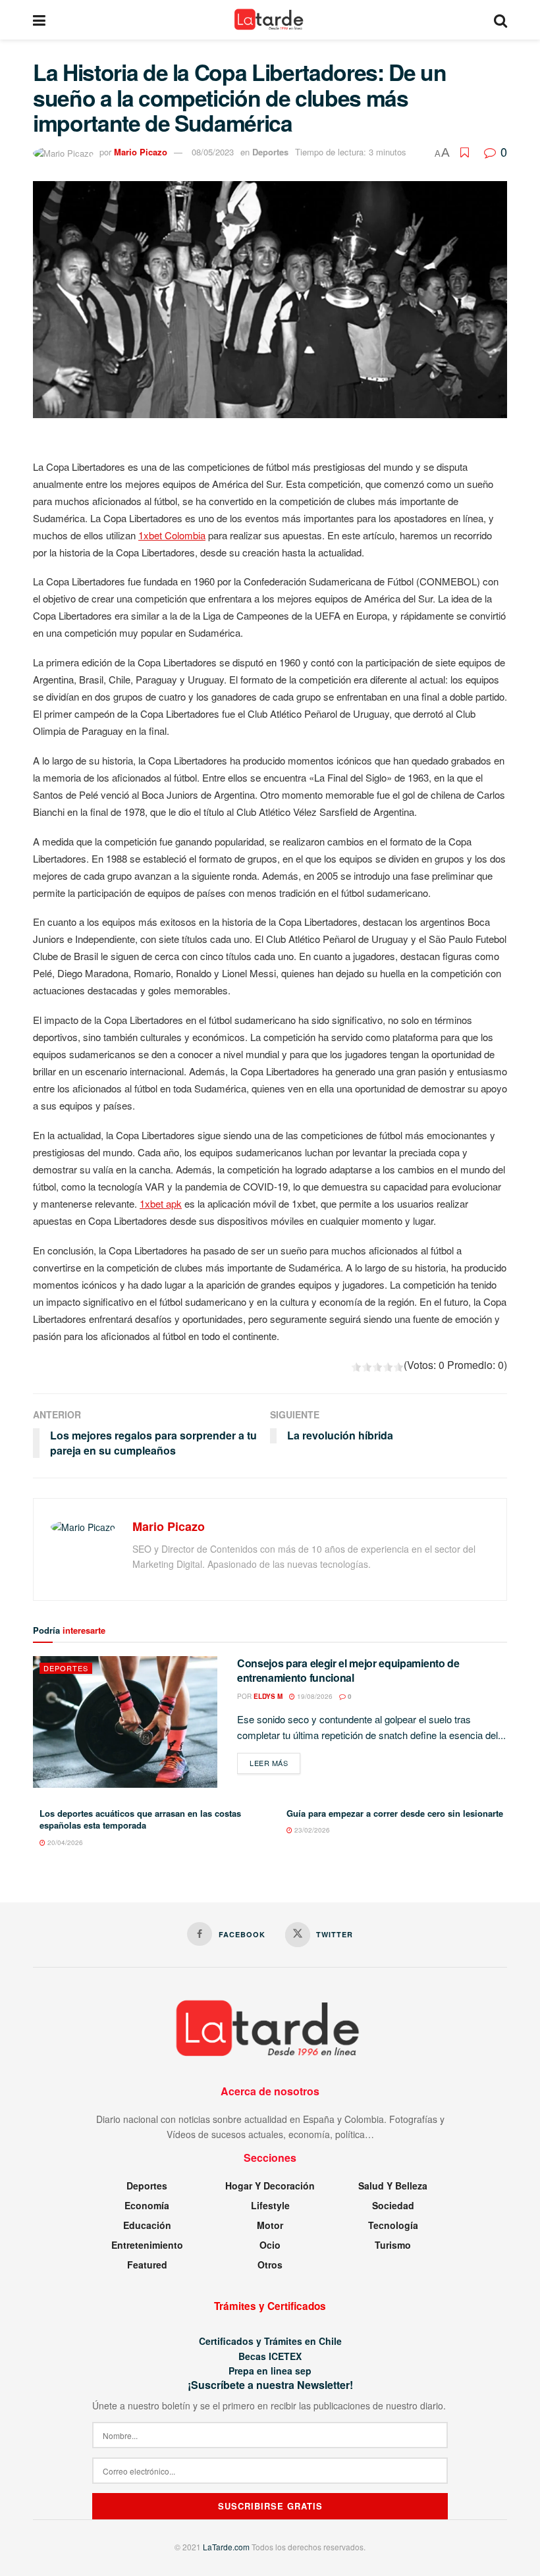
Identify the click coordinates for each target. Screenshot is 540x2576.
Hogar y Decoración (270, 2186)
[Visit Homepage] (270, 20)
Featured (147, 2265)
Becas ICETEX (270, 2356)
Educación (147, 2225)
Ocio (270, 2245)
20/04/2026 (64, 1842)
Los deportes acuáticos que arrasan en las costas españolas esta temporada (140, 1819)
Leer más (275, 1762)
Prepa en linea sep (270, 2371)
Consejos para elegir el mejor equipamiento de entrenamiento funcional (348, 1670)
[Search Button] (500, 20)
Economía (147, 2205)
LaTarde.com (226, 2547)
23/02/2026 (311, 1830)
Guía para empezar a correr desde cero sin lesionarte (395, 1813)
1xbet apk (161, 1203)
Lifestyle (270, 2205)
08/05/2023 (213, 152)
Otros (270, 2265)
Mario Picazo (141, 152)
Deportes (270, 152)
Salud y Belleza (393, 2186)
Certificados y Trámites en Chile (270, 2341)
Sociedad (393, 2205)
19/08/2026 (314, 1696)
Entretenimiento (147, 2245)
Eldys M (268, 1696)
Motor (270, 2225)
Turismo (393, 2245)
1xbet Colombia (172, 535)
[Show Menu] (39, 20)
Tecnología (393, 2225)
